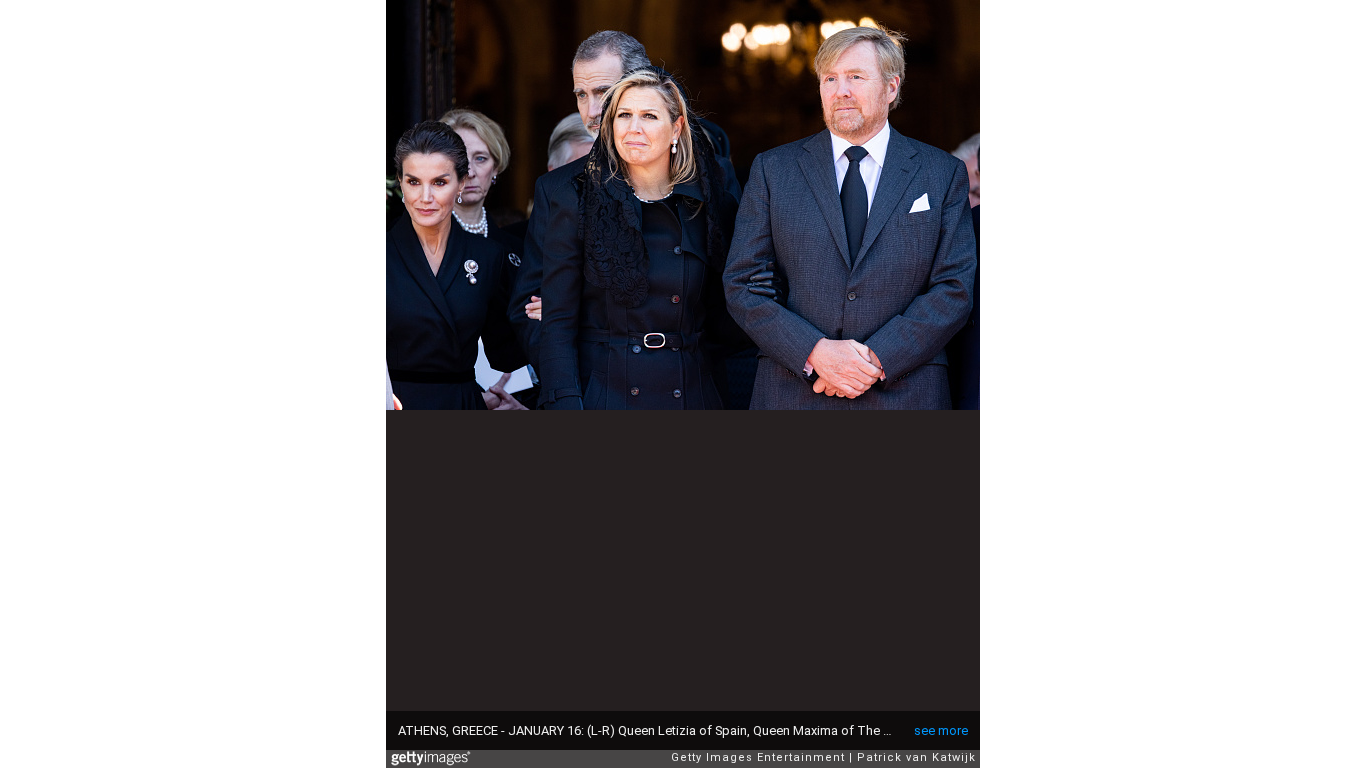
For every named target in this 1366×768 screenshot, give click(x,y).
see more (941, 730)
